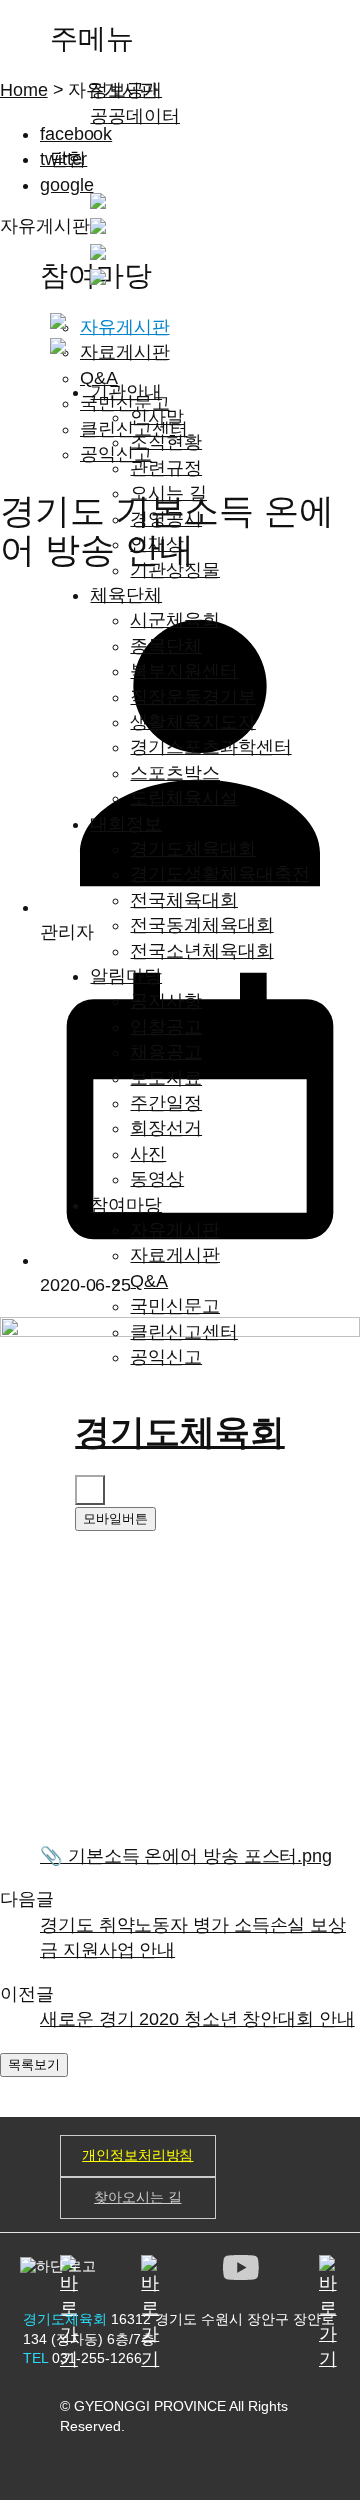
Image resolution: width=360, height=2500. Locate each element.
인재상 (157, 544)
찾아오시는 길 (137, 2197)
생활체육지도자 (192, 722)
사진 (148, 1154)
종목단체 (166, 646)
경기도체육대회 (192, 849)
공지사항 (166, 1001)
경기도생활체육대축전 (219, 874)
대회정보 (126, 824)
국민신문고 (175, 1306)
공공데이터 (135, 116)
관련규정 (166, 468)
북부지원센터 (183, 671)
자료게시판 (175, 1255)
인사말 (157, 417)
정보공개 (126, 90)
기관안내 (126, 392)
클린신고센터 (183, 1332)
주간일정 (166, 1103)
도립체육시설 (183, 798)
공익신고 (166, 1357)
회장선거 (166, 1128)
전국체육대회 (183, 900)
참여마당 (126, 1205)
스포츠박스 (175, 773)
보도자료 (166, 1078)
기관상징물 (175, 570)
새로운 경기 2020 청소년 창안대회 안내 (197, 2019)
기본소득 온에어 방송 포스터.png (186, 1856)
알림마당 (126, 976)
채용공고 (166, 1052)
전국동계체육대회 (201, 925)
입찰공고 (166, 1027)
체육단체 (126, 595)
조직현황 (166, 442)
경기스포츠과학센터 (210, 747)
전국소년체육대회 (201, 951)
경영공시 (166, 519)
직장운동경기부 (192, 697)
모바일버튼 (115, 1518)
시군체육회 (175, 620)
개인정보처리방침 (137, 2155)
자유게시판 (175, 1230)
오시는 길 (168, 493)
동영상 (157, 1179)
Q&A (149, 1281)
